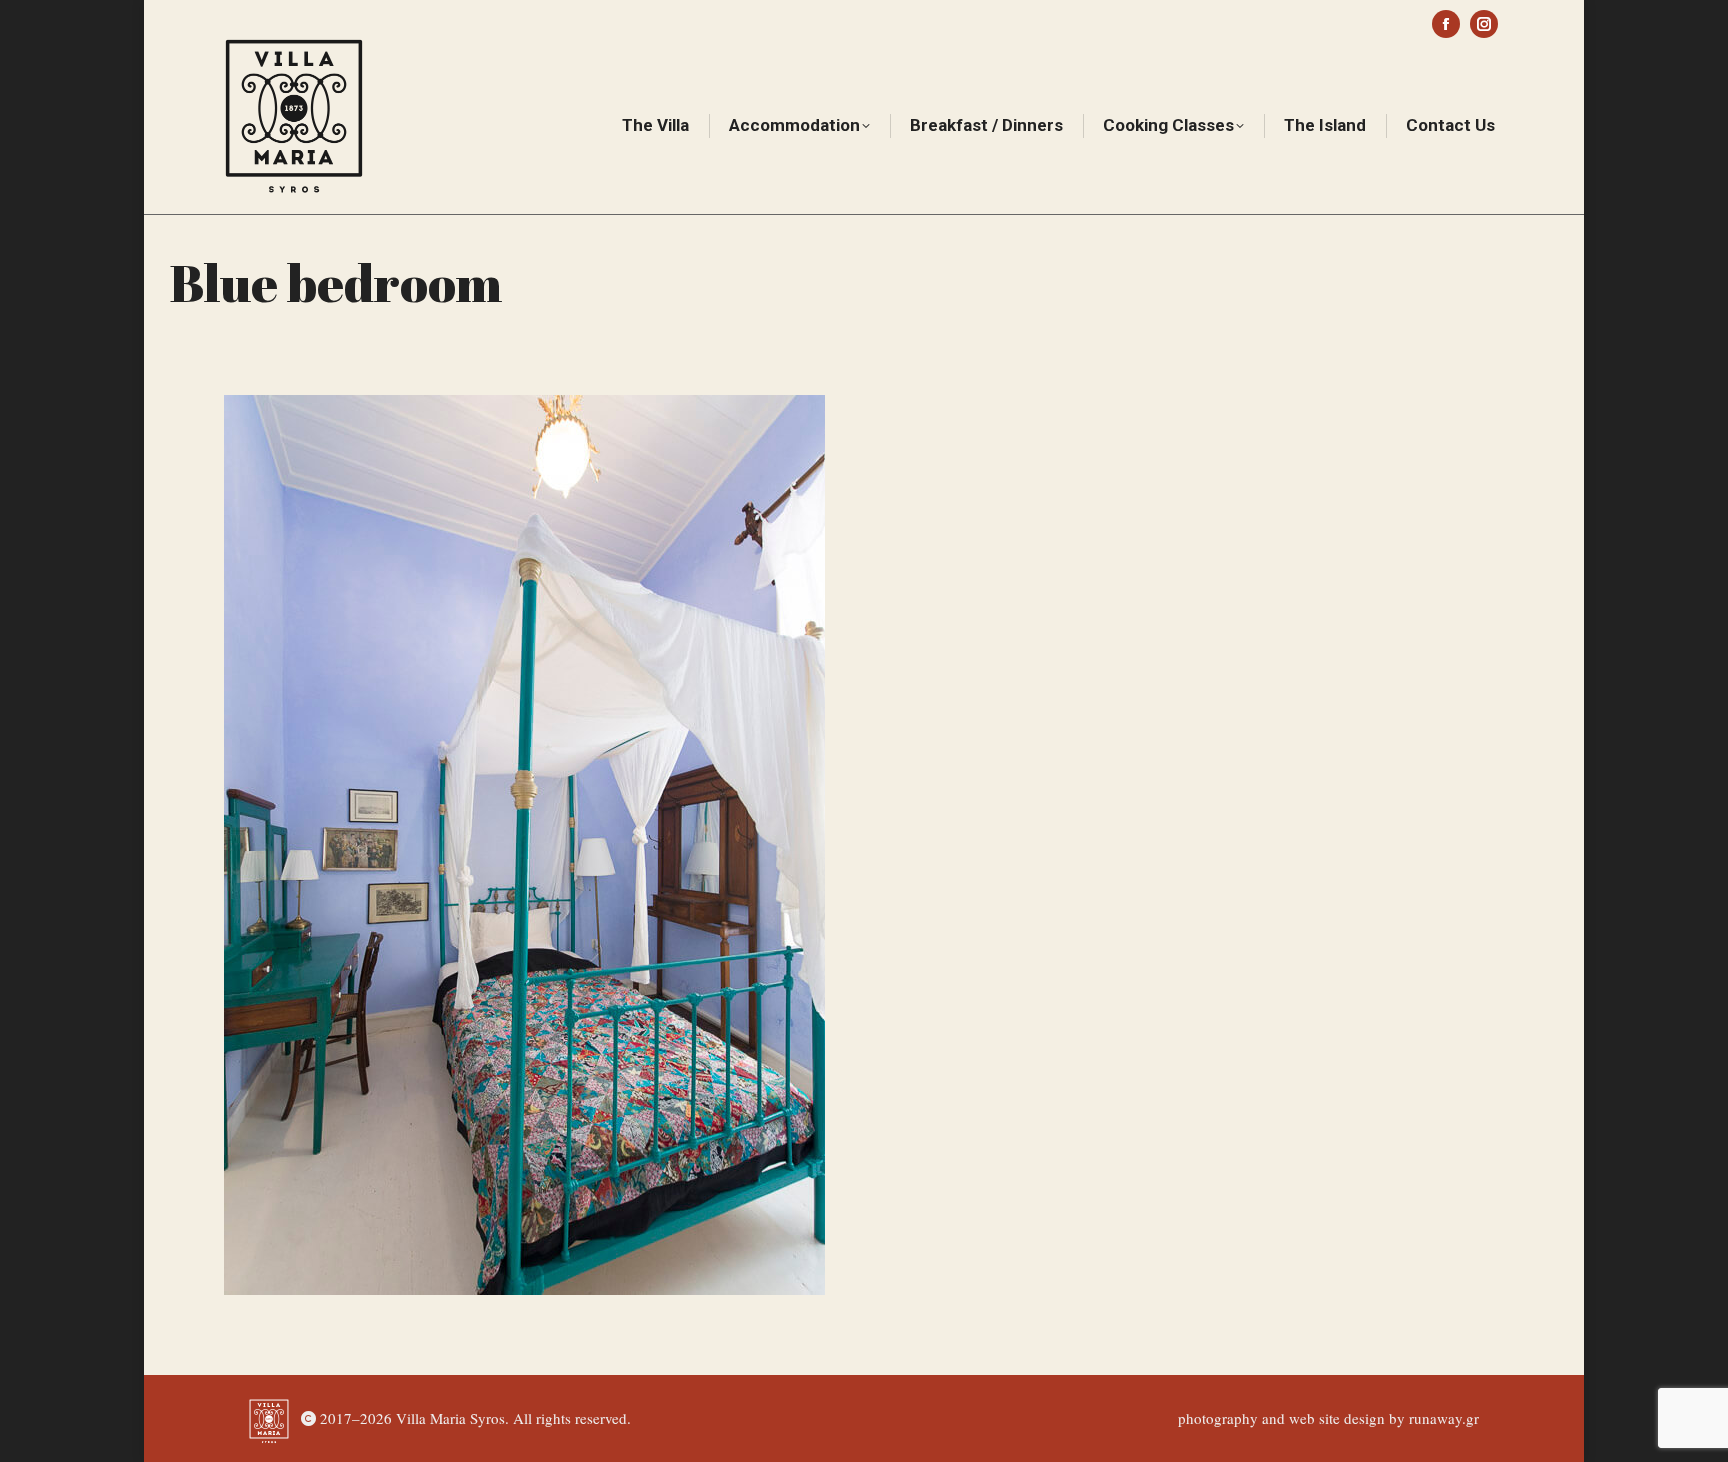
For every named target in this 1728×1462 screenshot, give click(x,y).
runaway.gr (1444, 1418)
